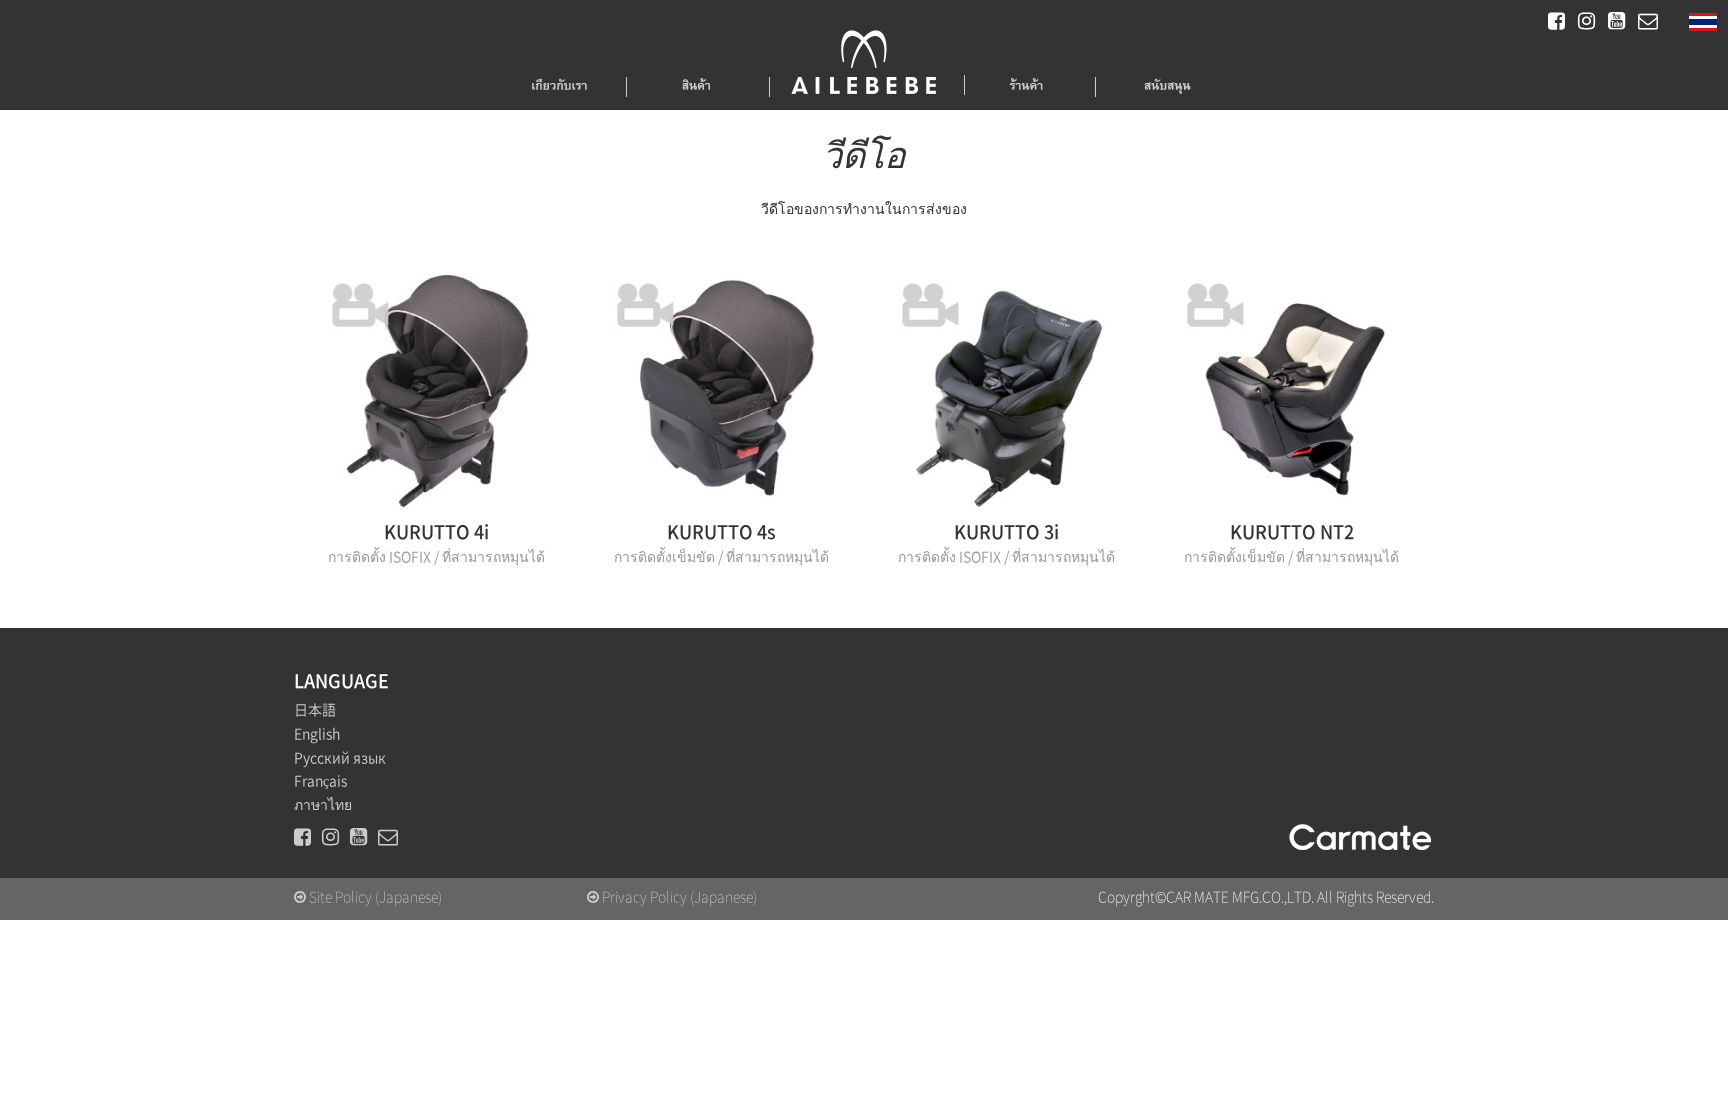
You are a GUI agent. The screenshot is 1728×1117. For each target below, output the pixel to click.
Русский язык (340, 758)
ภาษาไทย (323, 805)
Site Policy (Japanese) (374, 897)
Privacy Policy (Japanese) (678, 897)
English (317, 734)
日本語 (315, 710)
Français (320, 781)
